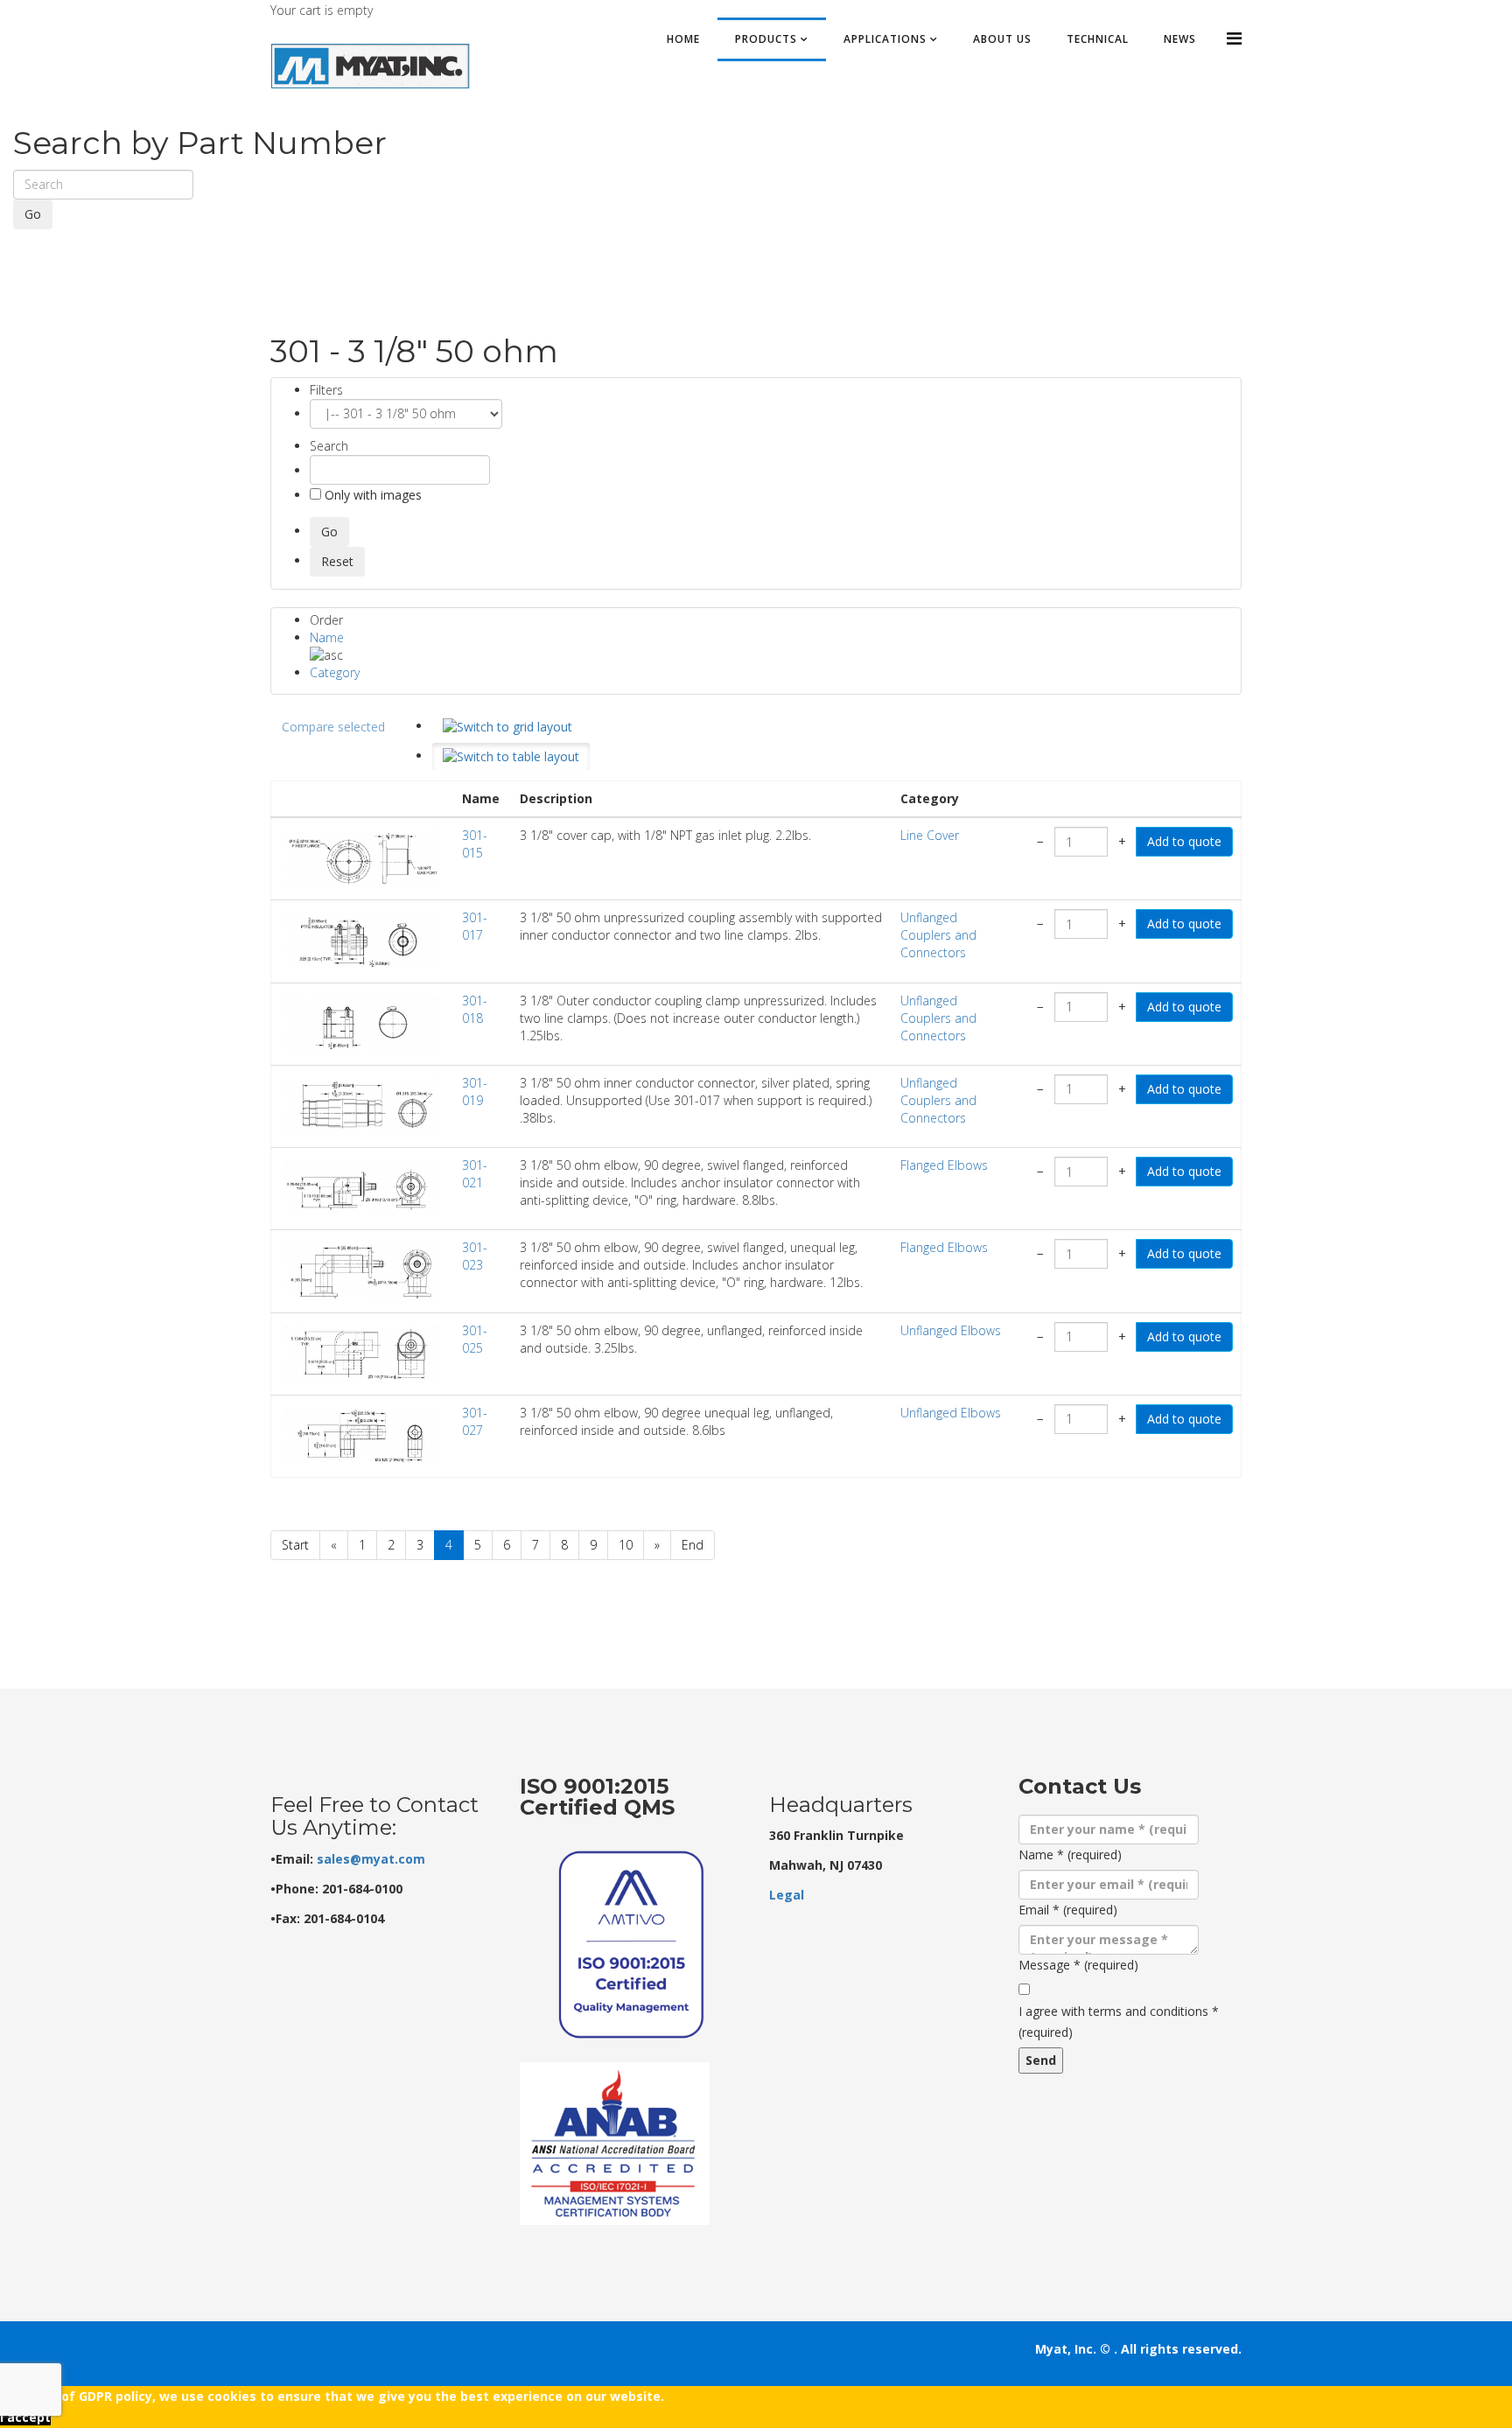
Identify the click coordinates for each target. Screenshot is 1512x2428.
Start (295, 1545)
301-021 (475, 1174)
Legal (787, 1895)
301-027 (475, 1421)
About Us (1002, 39)
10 (626, 1545)
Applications (885, 39)
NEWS (1180, 39)
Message (1078, 1965)
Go (33, 214)
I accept (25, 2417)
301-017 (475, 926)
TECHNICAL (1098, 39)
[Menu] (1234, 38)
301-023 (475, 1256)
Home (683, 39)
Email (1068, 1910)
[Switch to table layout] (511, 757)
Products (766, 39)
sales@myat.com (371, 1859)
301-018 (475, 1009)
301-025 (475, 1339)
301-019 (475, 1092)
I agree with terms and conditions (1119, 2022)
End (693, 1545)
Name (327, 637)
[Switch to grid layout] (507, 727)
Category (335, 672)
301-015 (475, 844)
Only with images (371, 495)
